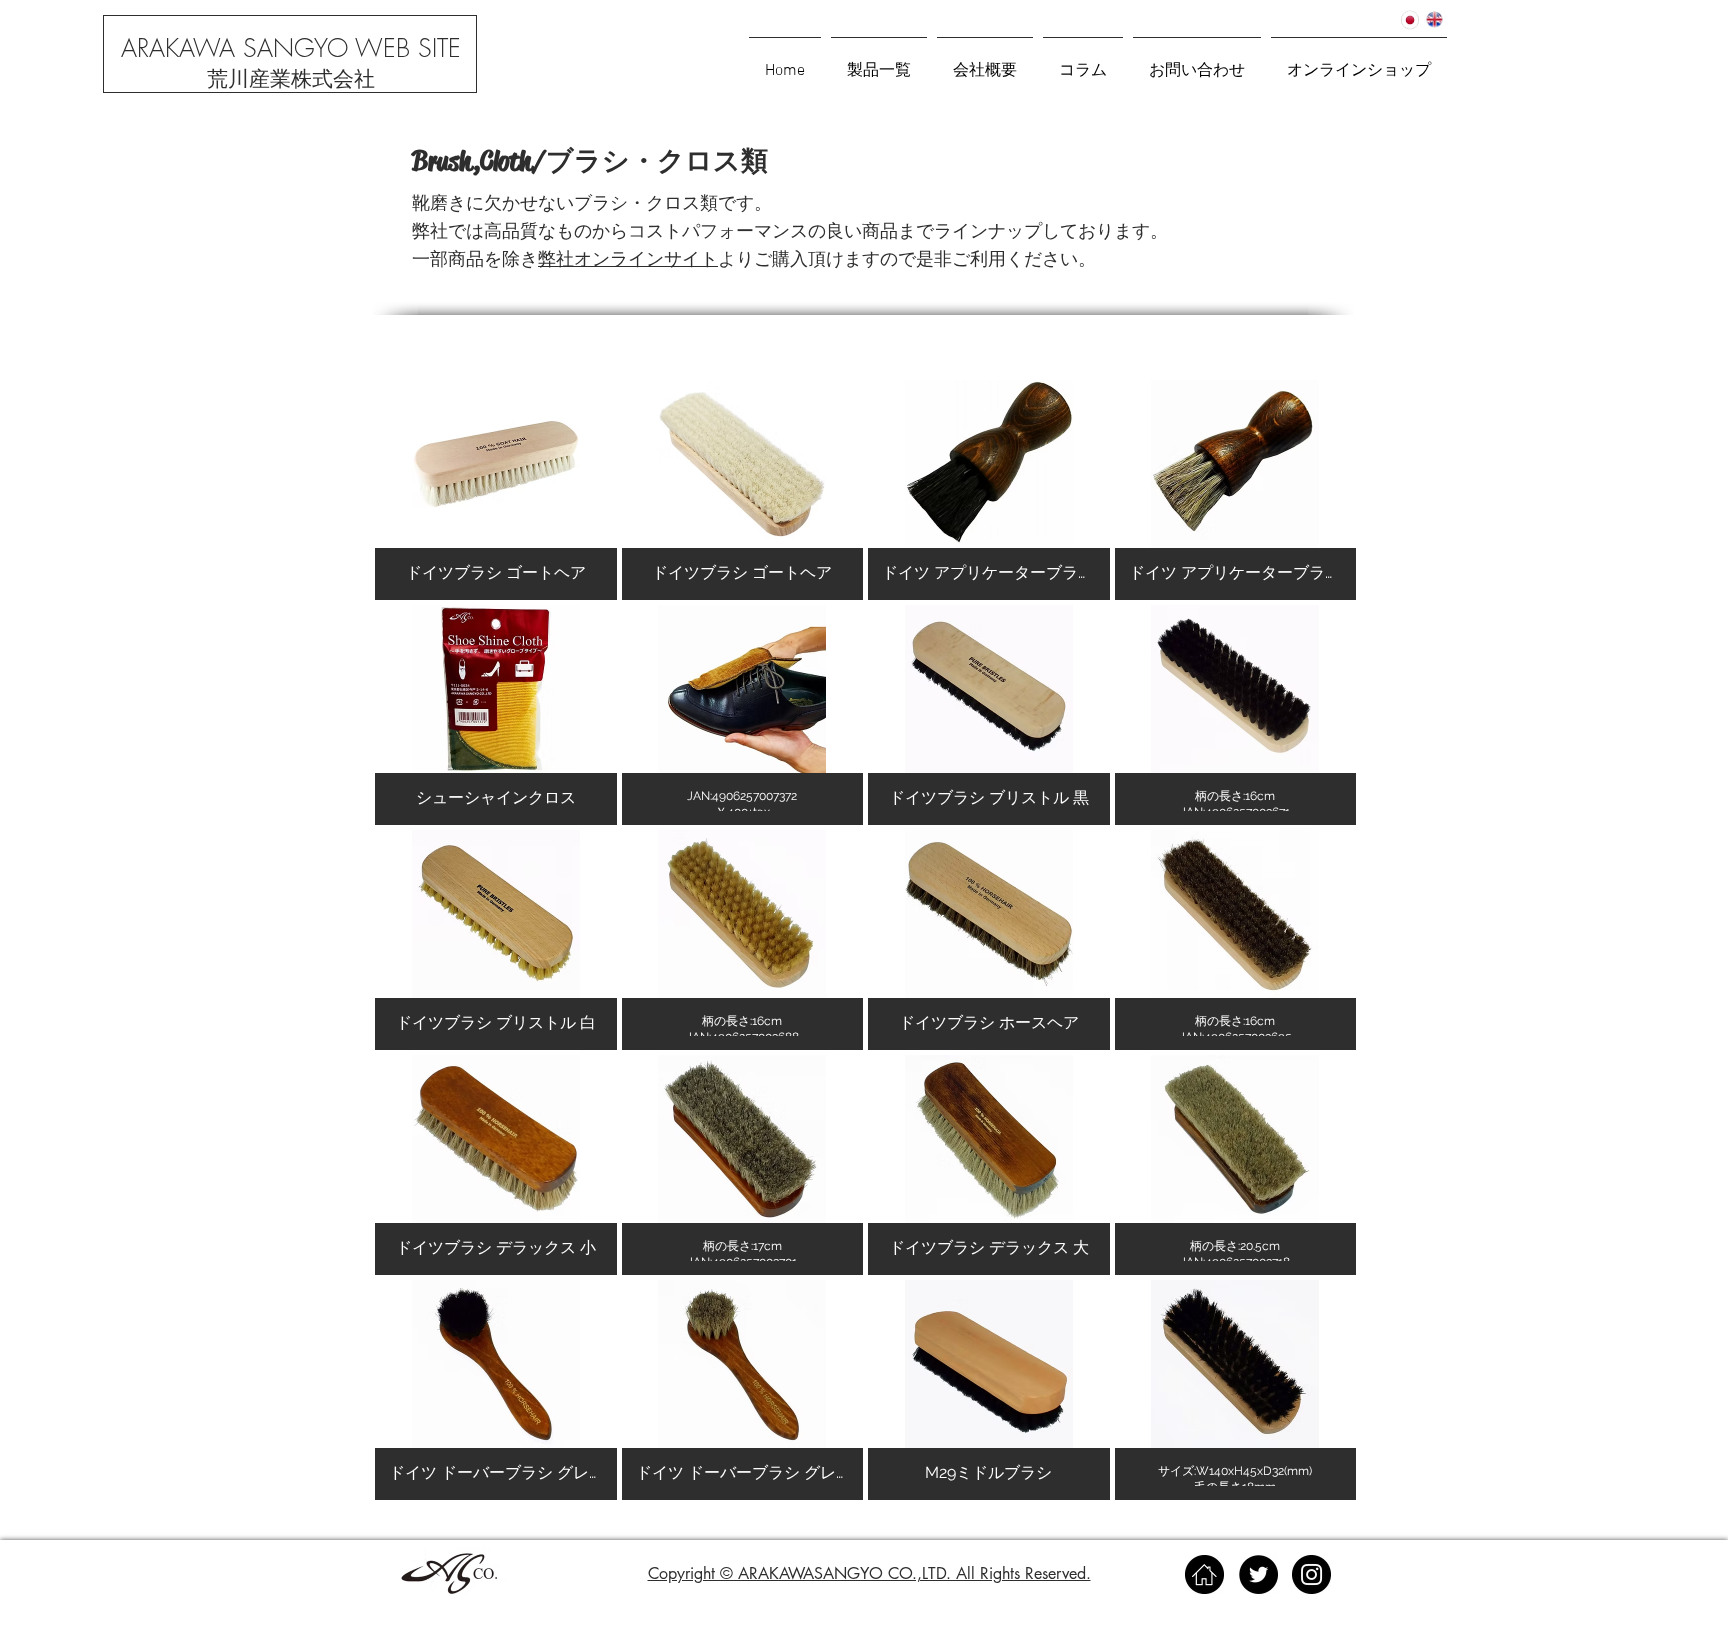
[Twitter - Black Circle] (1258, 1574)
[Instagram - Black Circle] (1311, 1574)
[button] (1359, 62)
